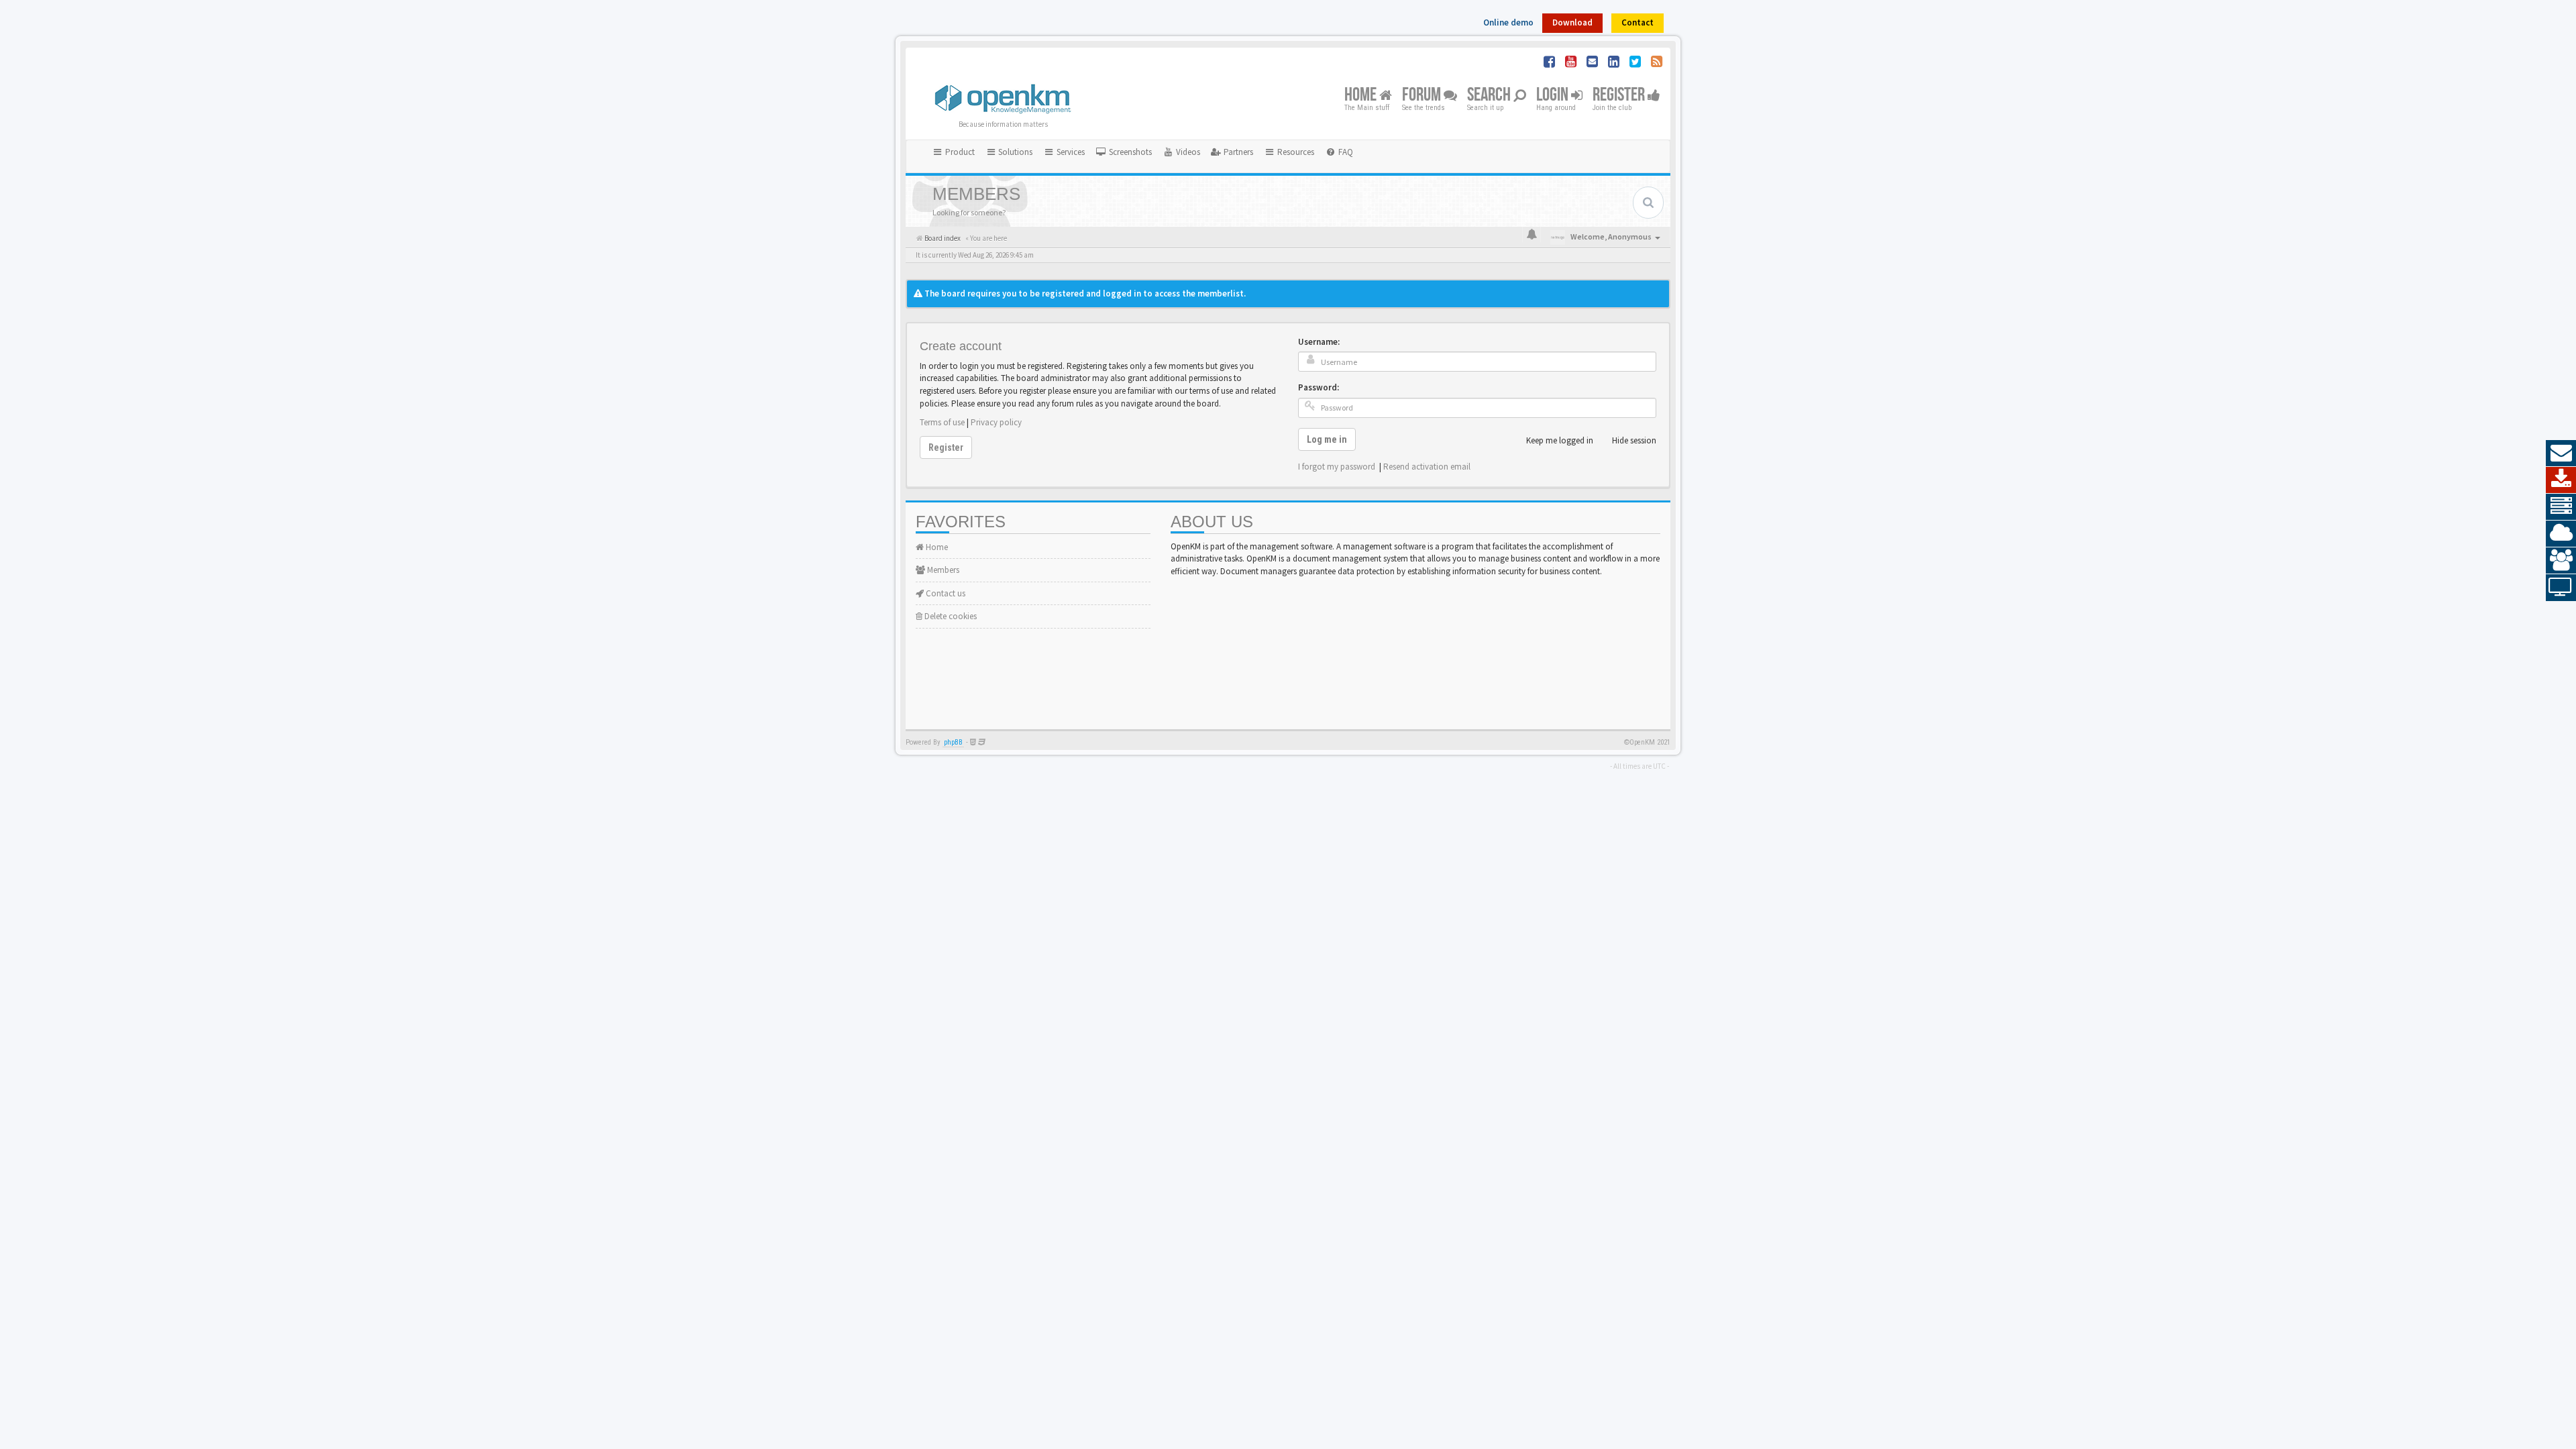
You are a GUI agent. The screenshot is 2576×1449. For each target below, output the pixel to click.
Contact (1638, 22)
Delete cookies (950, 616)
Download (1572, 22)
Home (1362, 96)
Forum (1423, 96)
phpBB (953, 742)
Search (1490, 96)
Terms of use (942, 422)
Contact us (945, 593)
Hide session (1634, 440)
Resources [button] (1295, 152)
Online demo (1508, 22)
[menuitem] (1124, 152)
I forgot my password (1337, 467)
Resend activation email (1427, 467)
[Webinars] (2561, 588)
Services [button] (1070, 152)
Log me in (1327, 439)
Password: (1319, 387)
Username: (1319, 342)
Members (942, 570)
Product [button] (959, 152)
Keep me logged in (1560, 440)
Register (1620, 96)
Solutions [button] (1014, 152)
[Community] (2561, 561)
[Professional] (2561, 507)
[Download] (2561, 480)
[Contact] (2561, 453)
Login (1554, 96)
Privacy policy (996, 422)
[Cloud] (2561, 534)
